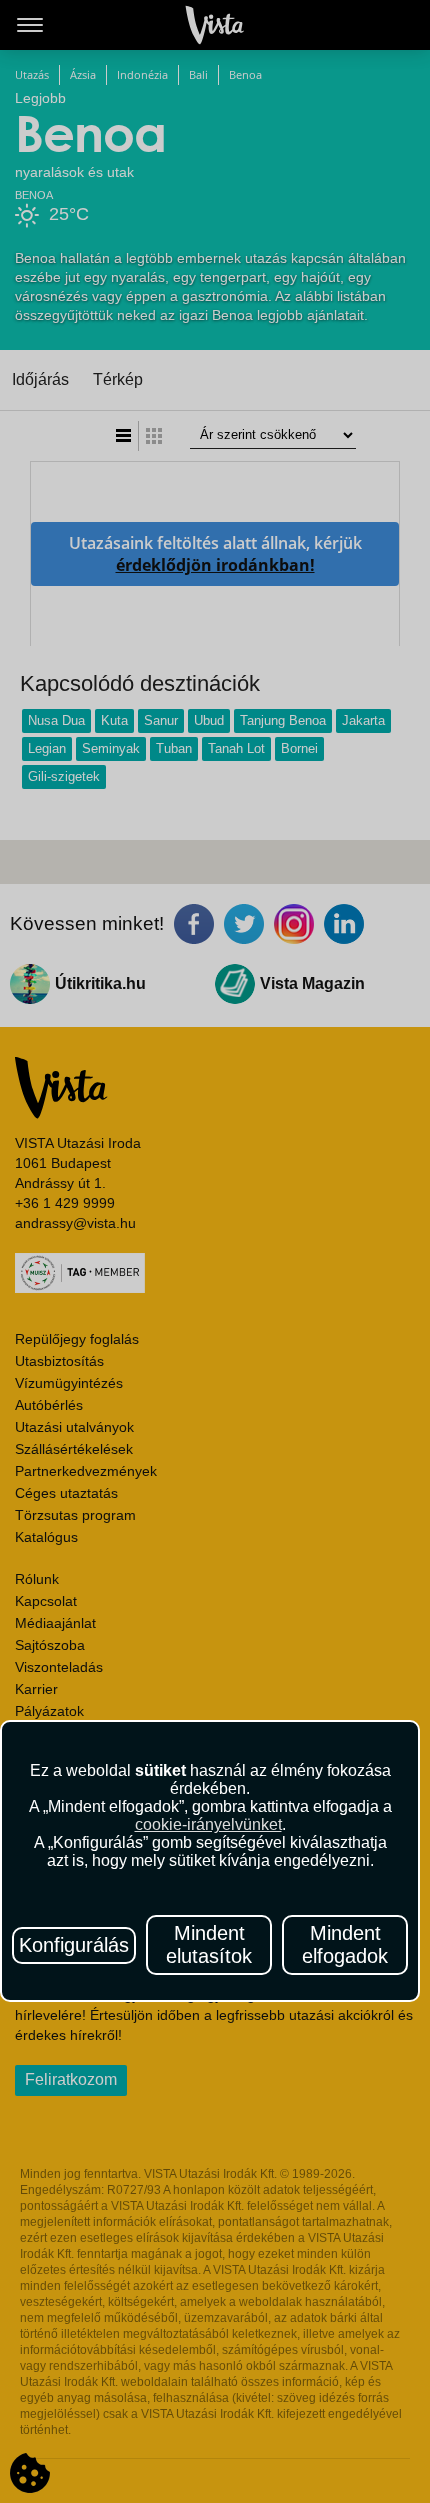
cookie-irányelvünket (208, 1824)
